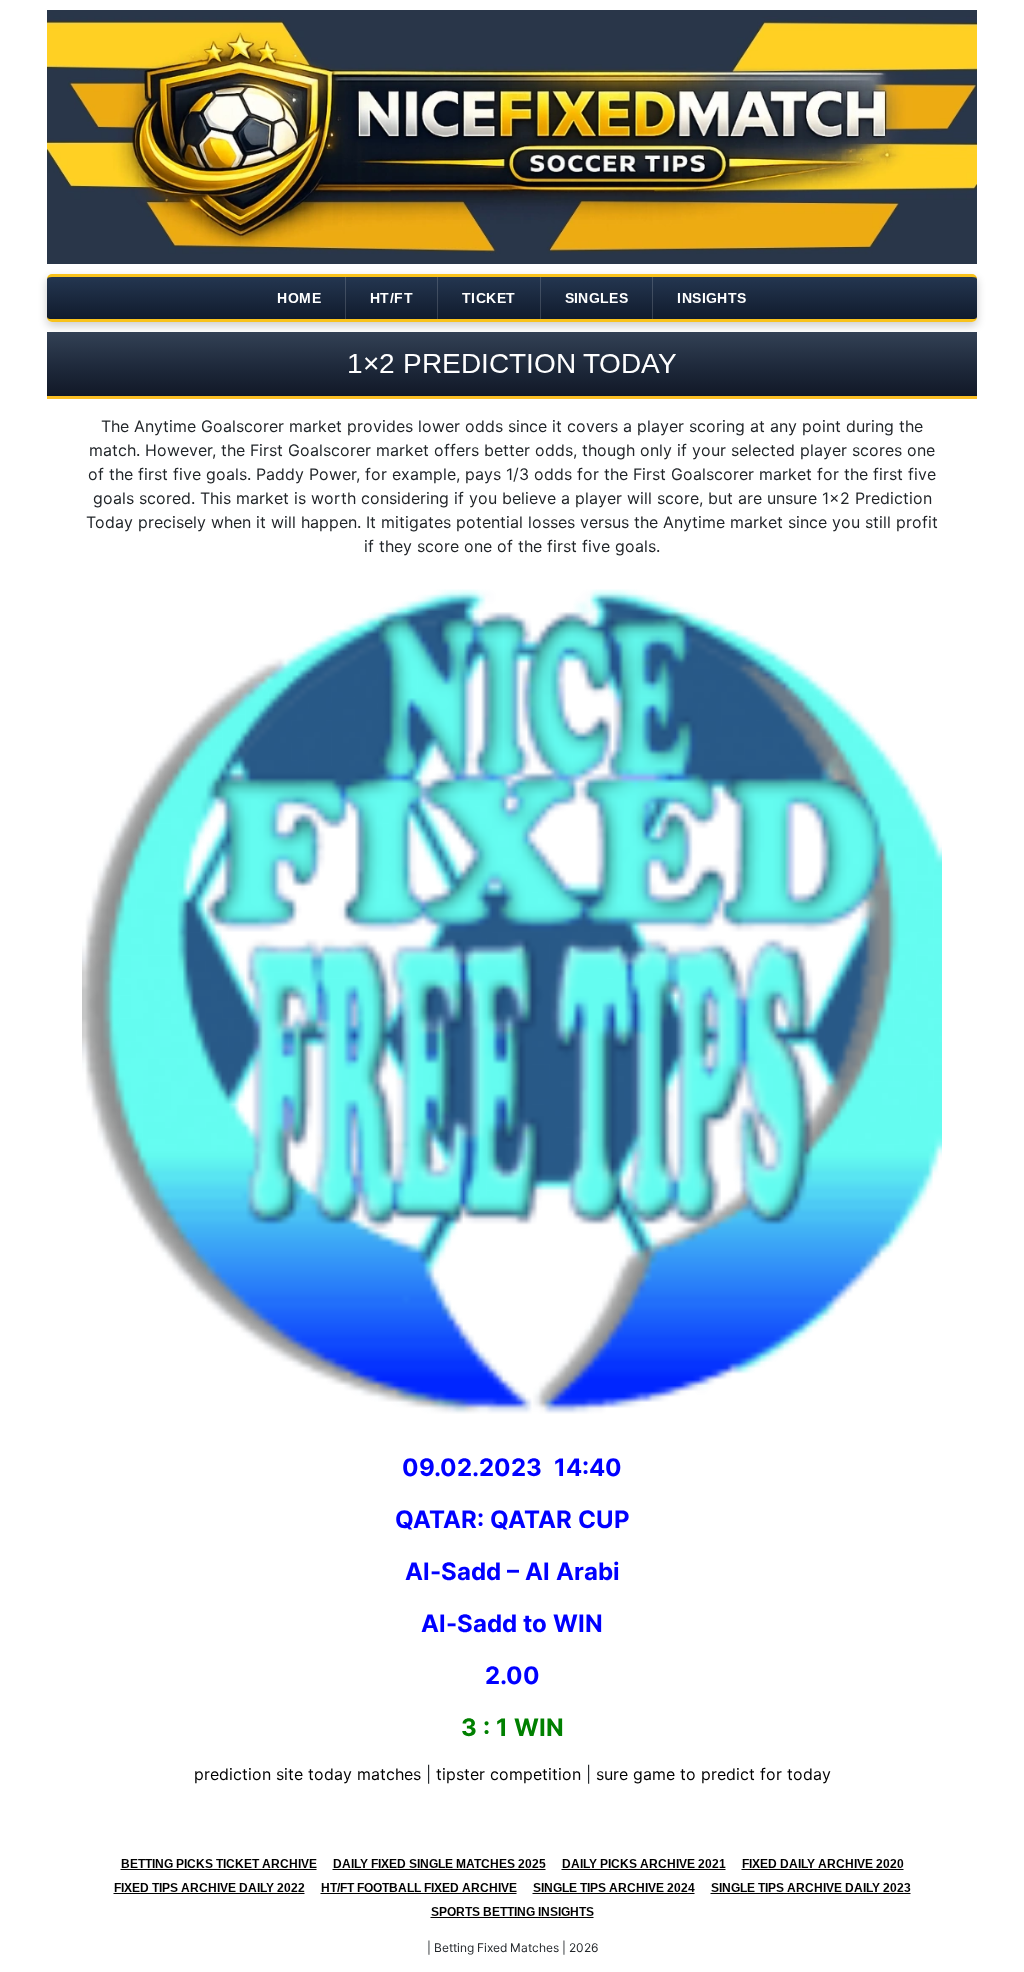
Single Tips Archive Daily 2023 (811, 1888)
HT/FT (391, 298)
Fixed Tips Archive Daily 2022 (209, 1888)
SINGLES (597, 298)
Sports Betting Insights (512, 1912)
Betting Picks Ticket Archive (219, 1864)
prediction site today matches (307, 1774)
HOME (299, 298)
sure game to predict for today (713, 1774)
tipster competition (508, 1774)
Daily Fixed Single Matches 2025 (439, 1864)
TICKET (488, 298)
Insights (711, 298)
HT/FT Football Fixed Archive (419, 1888)
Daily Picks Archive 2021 (644, 1864)
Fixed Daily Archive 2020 (823, 1864)
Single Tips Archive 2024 (614, 1888)
